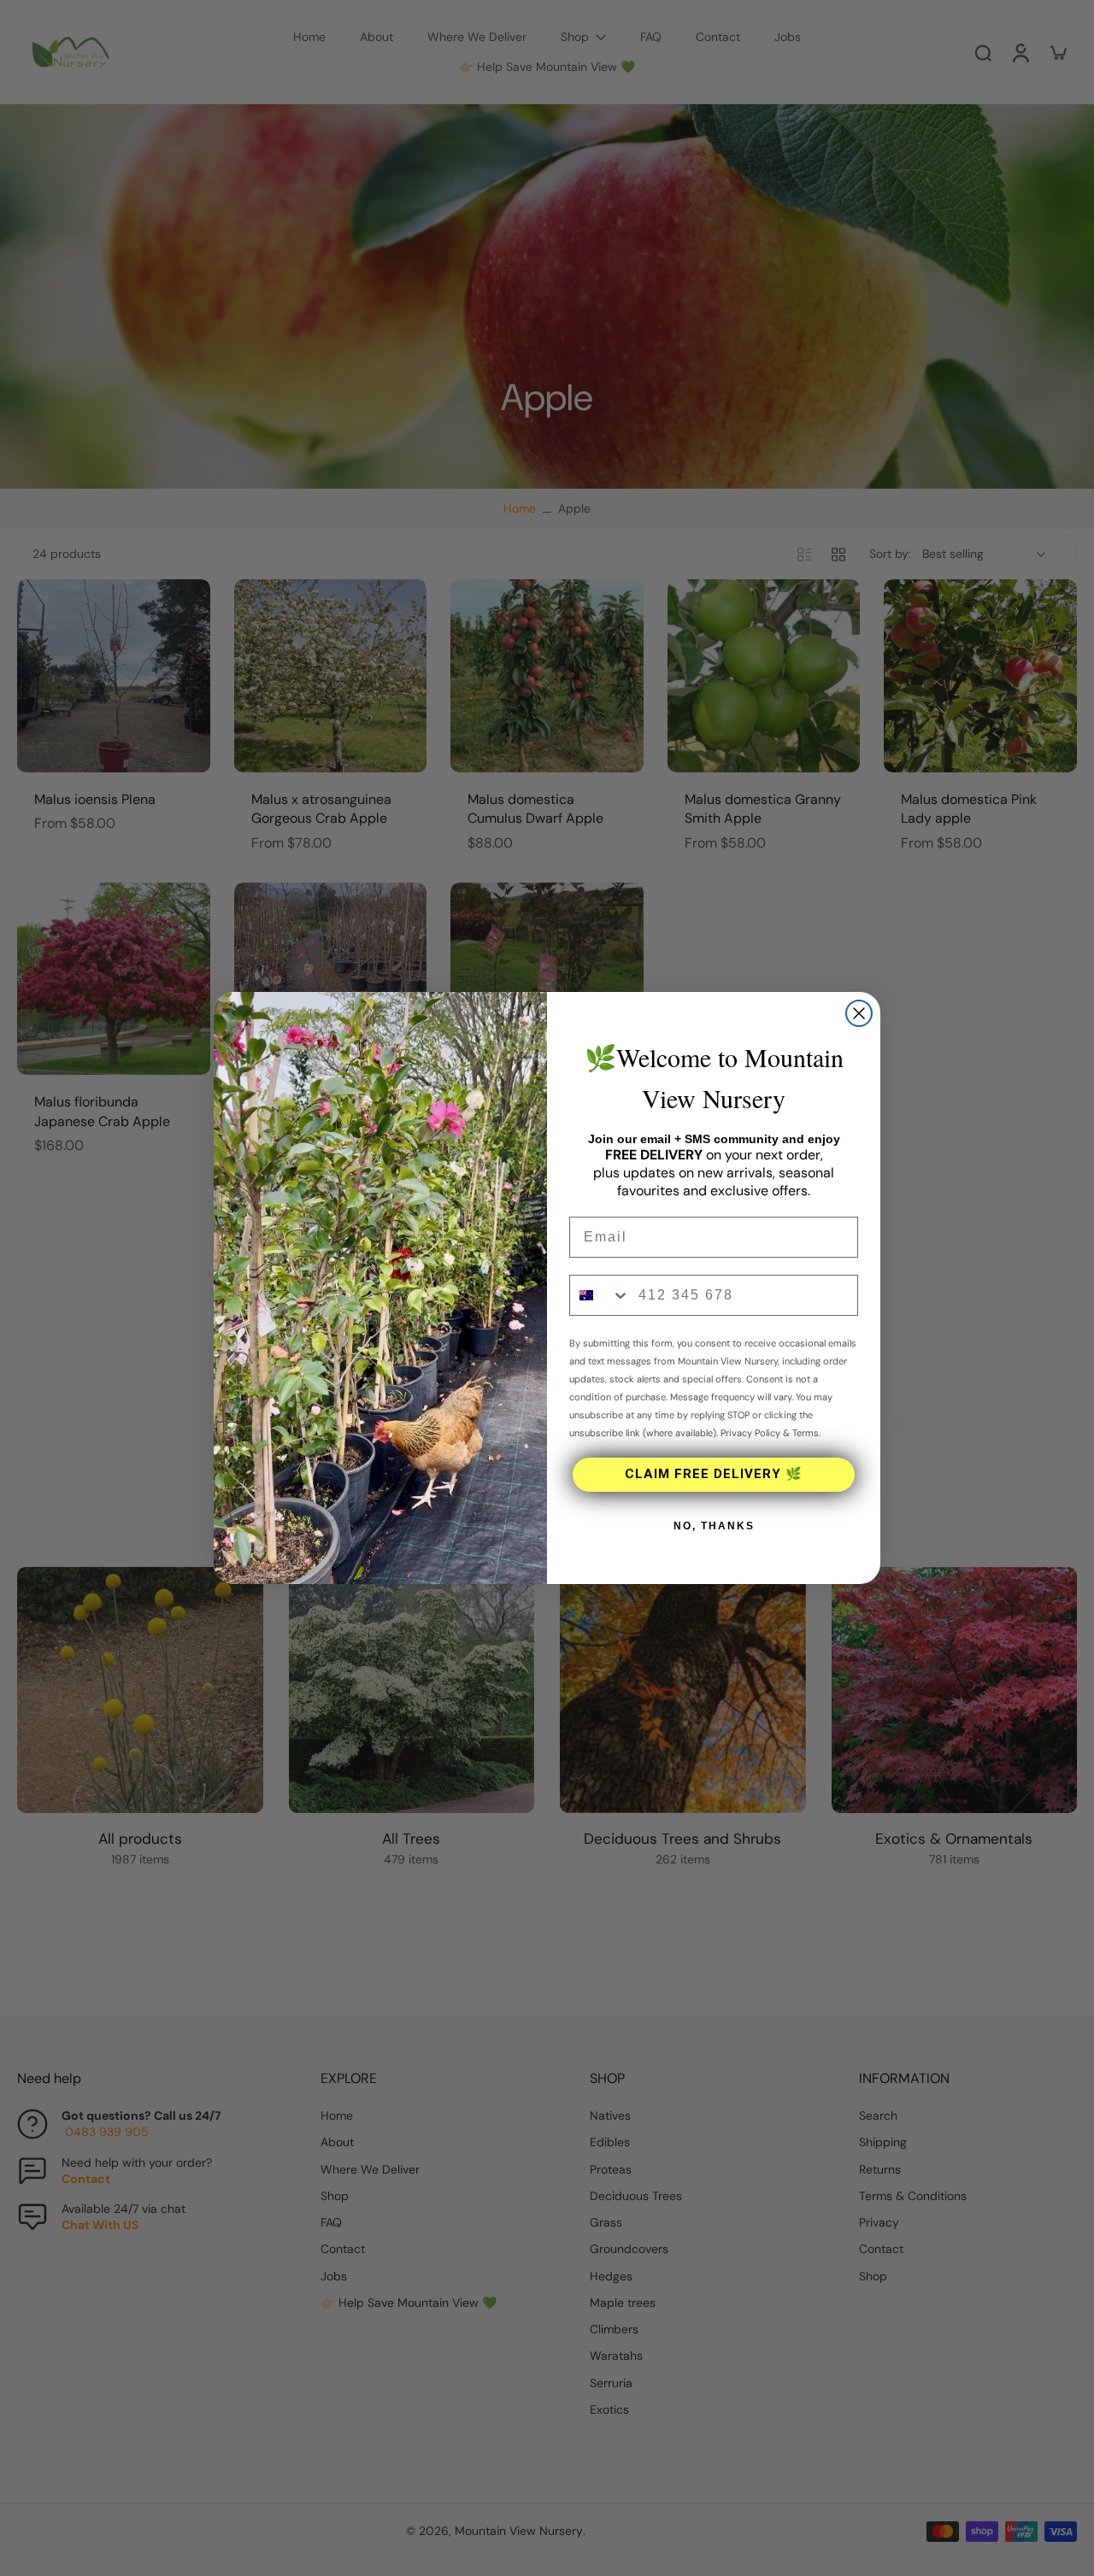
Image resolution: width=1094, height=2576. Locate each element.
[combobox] (600, 1295)
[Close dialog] (859, 1013)
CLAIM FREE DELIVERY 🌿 (714, 1474)
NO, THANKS (714, 1526)
